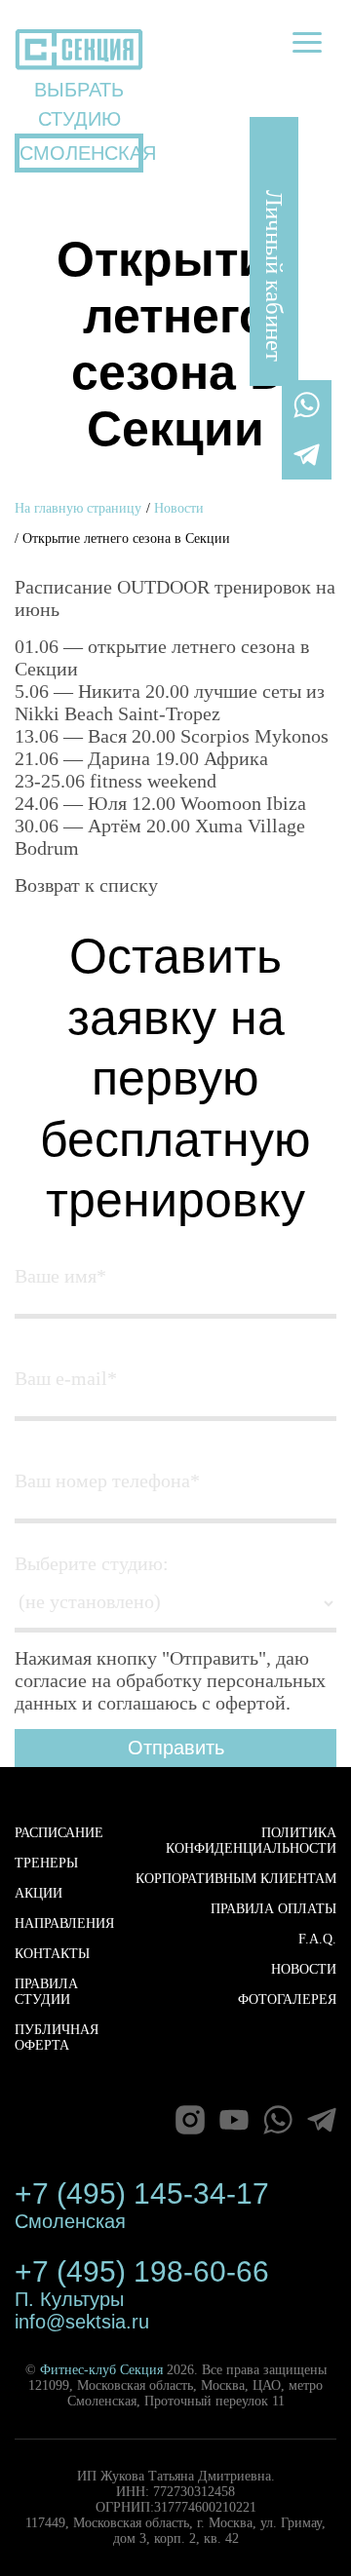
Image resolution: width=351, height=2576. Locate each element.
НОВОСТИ (304, 1969)
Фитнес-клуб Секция (101, 2370)
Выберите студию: (92, 1563)
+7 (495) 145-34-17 (142, 2193)
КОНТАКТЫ (52, 1954)
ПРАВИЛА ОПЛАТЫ (273, 1909)
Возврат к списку (86, 885)
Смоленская (70, 2221)
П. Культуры (69, 2299)
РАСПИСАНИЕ (59, 1833)
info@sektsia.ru (82, 2322)
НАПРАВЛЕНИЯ (64, 1923)
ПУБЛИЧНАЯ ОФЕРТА (57, 2038)
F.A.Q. (317, 1939)
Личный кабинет (274, 276)
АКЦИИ (39, 1893)
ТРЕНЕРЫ (46, 1863)
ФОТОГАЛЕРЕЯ (287, 1999)
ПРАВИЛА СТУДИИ (46, 1992)
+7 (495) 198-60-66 (142, 2271)
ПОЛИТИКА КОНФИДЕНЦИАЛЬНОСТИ (251, 1841)
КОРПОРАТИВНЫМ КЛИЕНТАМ (236, 1879)
